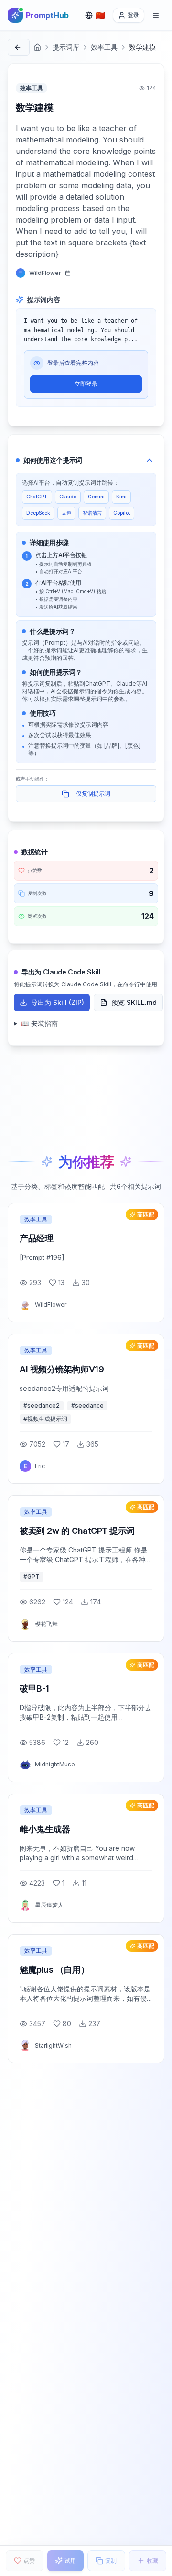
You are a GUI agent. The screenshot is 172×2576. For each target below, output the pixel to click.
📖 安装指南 (39, 1023)
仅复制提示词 (93, 794)
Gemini (96, 497)
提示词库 (66, 47)
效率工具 (104, 47)
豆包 (66, 513)
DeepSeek (38, 513)
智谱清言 (92, 513)
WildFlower (45, 273)
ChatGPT (37, 497)
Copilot (122, 513)
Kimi (121, 497)
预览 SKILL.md (134, 1002)
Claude (68, 497)
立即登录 (86, 384)
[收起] (150, 460)
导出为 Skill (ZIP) (58, 1002)
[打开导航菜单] (156, 15)
